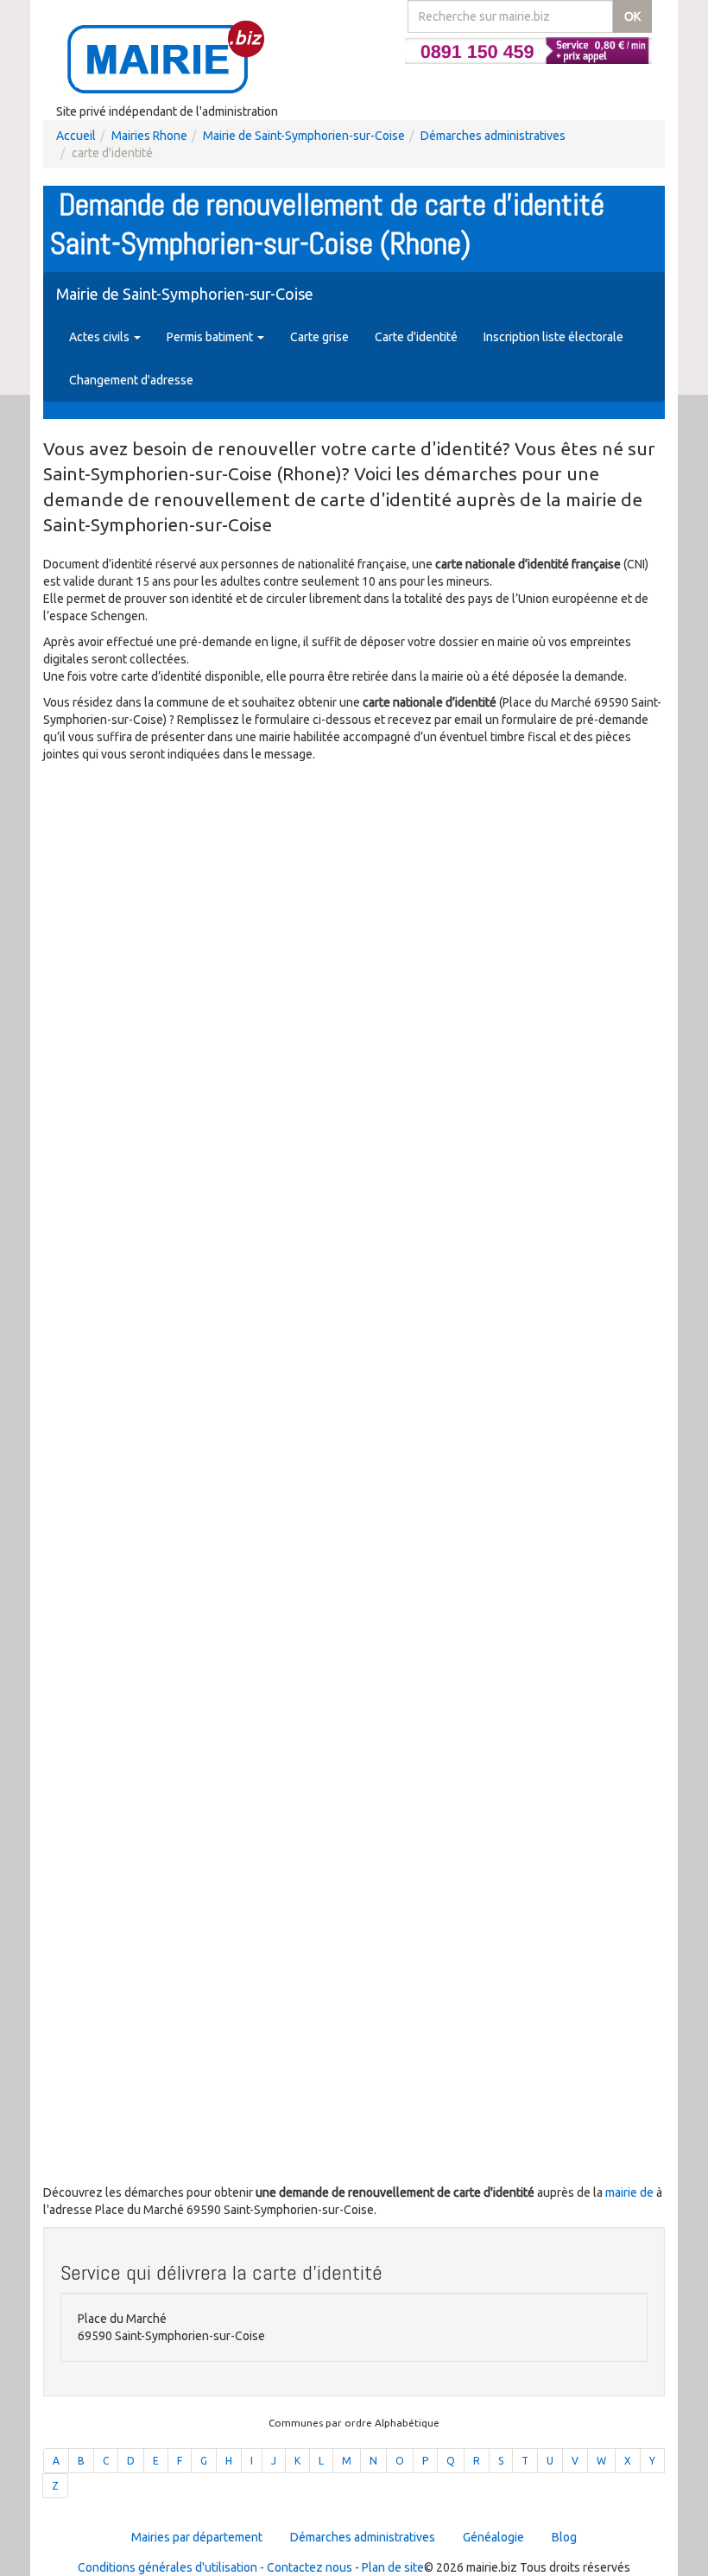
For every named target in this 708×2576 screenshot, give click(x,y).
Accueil (76, 136)
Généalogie (493, 2537)
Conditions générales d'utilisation (168, 2567)
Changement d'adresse (131, 380)
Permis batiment (211, 337)
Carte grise (319, 337)
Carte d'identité (416, 337)
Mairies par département (197, 2537)
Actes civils (101, 337)
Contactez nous (310, 2567)
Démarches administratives (493, 136)
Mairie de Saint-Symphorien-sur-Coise (304, 136)
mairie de (631, 2192)
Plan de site (393, 2567)
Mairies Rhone (149, 136)
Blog (564, 2537)
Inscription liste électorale (553, 337)
